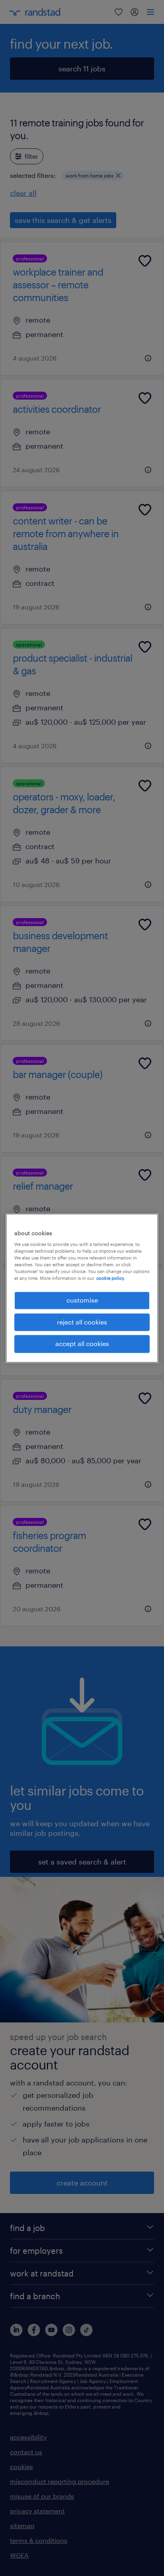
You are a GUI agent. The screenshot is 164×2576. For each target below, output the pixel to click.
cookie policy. (111, 1278)
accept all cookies (82, 1344)
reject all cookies (82, 1322)
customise (82, 1300)
